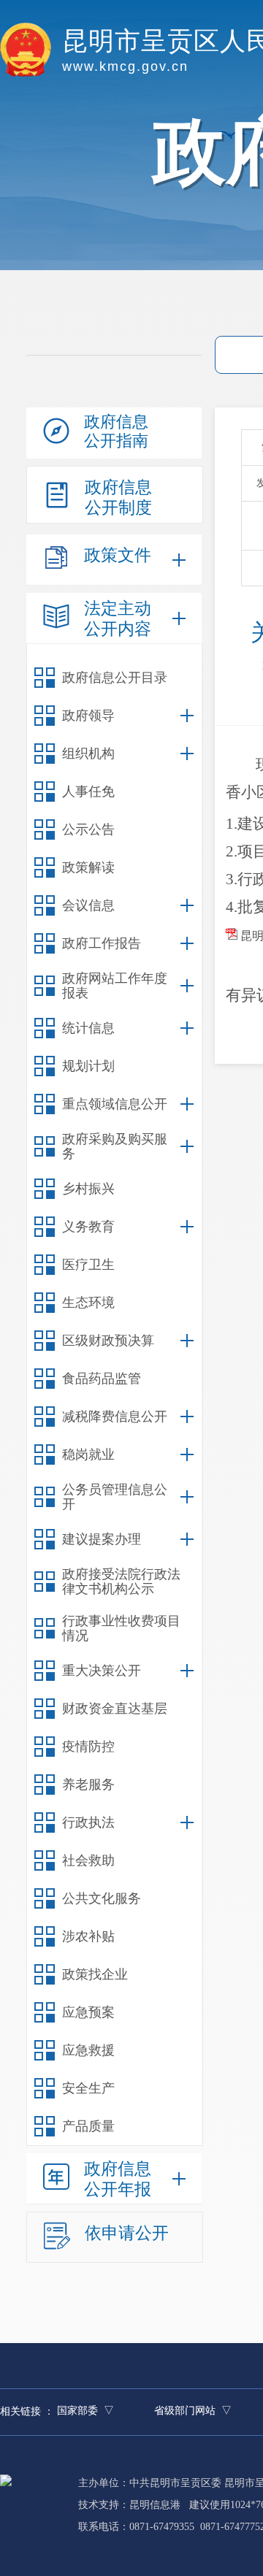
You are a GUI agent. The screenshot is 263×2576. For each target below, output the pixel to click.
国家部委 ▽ (85, 2411)
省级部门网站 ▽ (193, 2411)
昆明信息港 (155, 2505)
